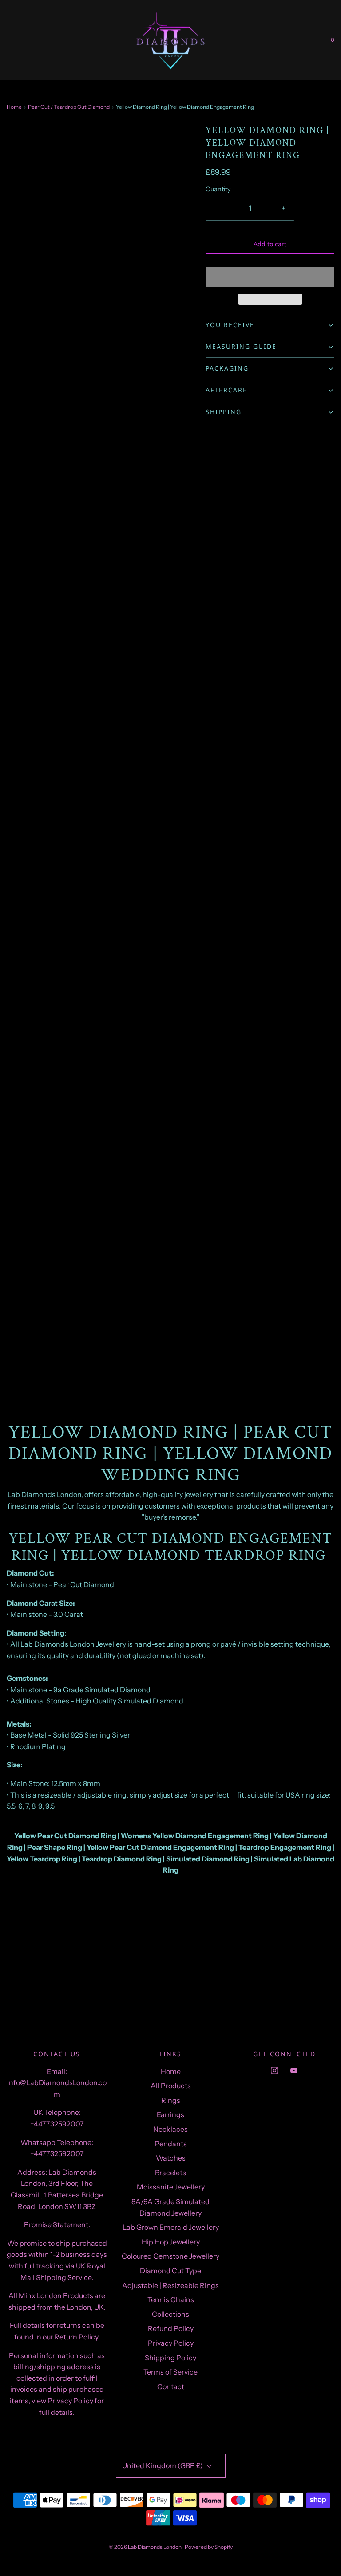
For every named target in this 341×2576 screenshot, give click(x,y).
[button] (270, 277)
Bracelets (170, 2173)
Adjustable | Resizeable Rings (170, 2285)
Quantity (218, 189)
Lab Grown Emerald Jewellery (171, 2227)
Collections (170, 2314)
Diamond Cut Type (170, 2271)
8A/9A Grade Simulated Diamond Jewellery (170, 2207)
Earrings (170, 2114)
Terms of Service (170, 2372)
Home (14, 107)
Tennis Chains (171, 2299)
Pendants (171, 2144)
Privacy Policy (171, 2343)
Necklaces (170, 2129)
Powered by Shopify (209, 2547)
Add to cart (270, 244)
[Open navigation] (7, 40)
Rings (171, 2100)
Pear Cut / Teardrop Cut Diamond (69, 107)
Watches (171, 2158)
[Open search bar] (17, 40)
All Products (171, 2086)
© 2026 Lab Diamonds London (145, 2547)
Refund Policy (171, 2328)
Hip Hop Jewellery (171, 2242)
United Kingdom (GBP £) (163, 2465)
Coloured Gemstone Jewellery (170, 2256)
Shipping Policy (170, 2358)
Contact (171, 2386)
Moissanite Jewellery (171, 2187)
